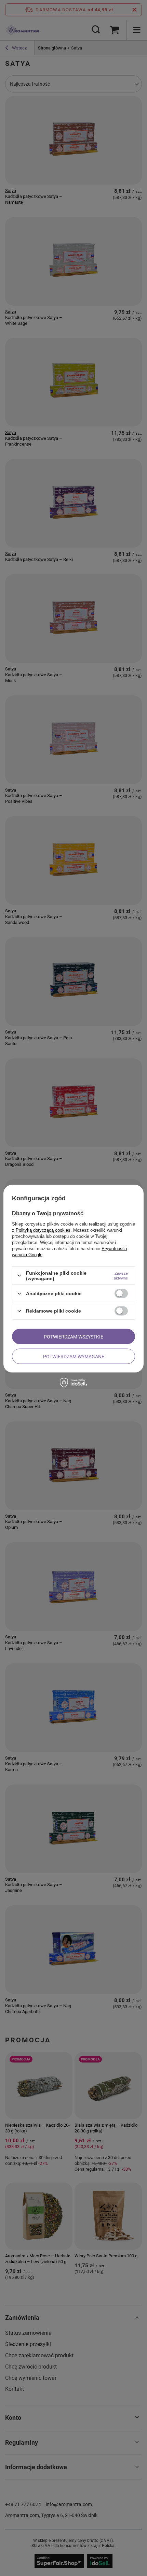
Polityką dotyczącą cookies (43, 1230)
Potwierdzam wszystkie (73, 1336)
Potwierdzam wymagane (74, 1356)
